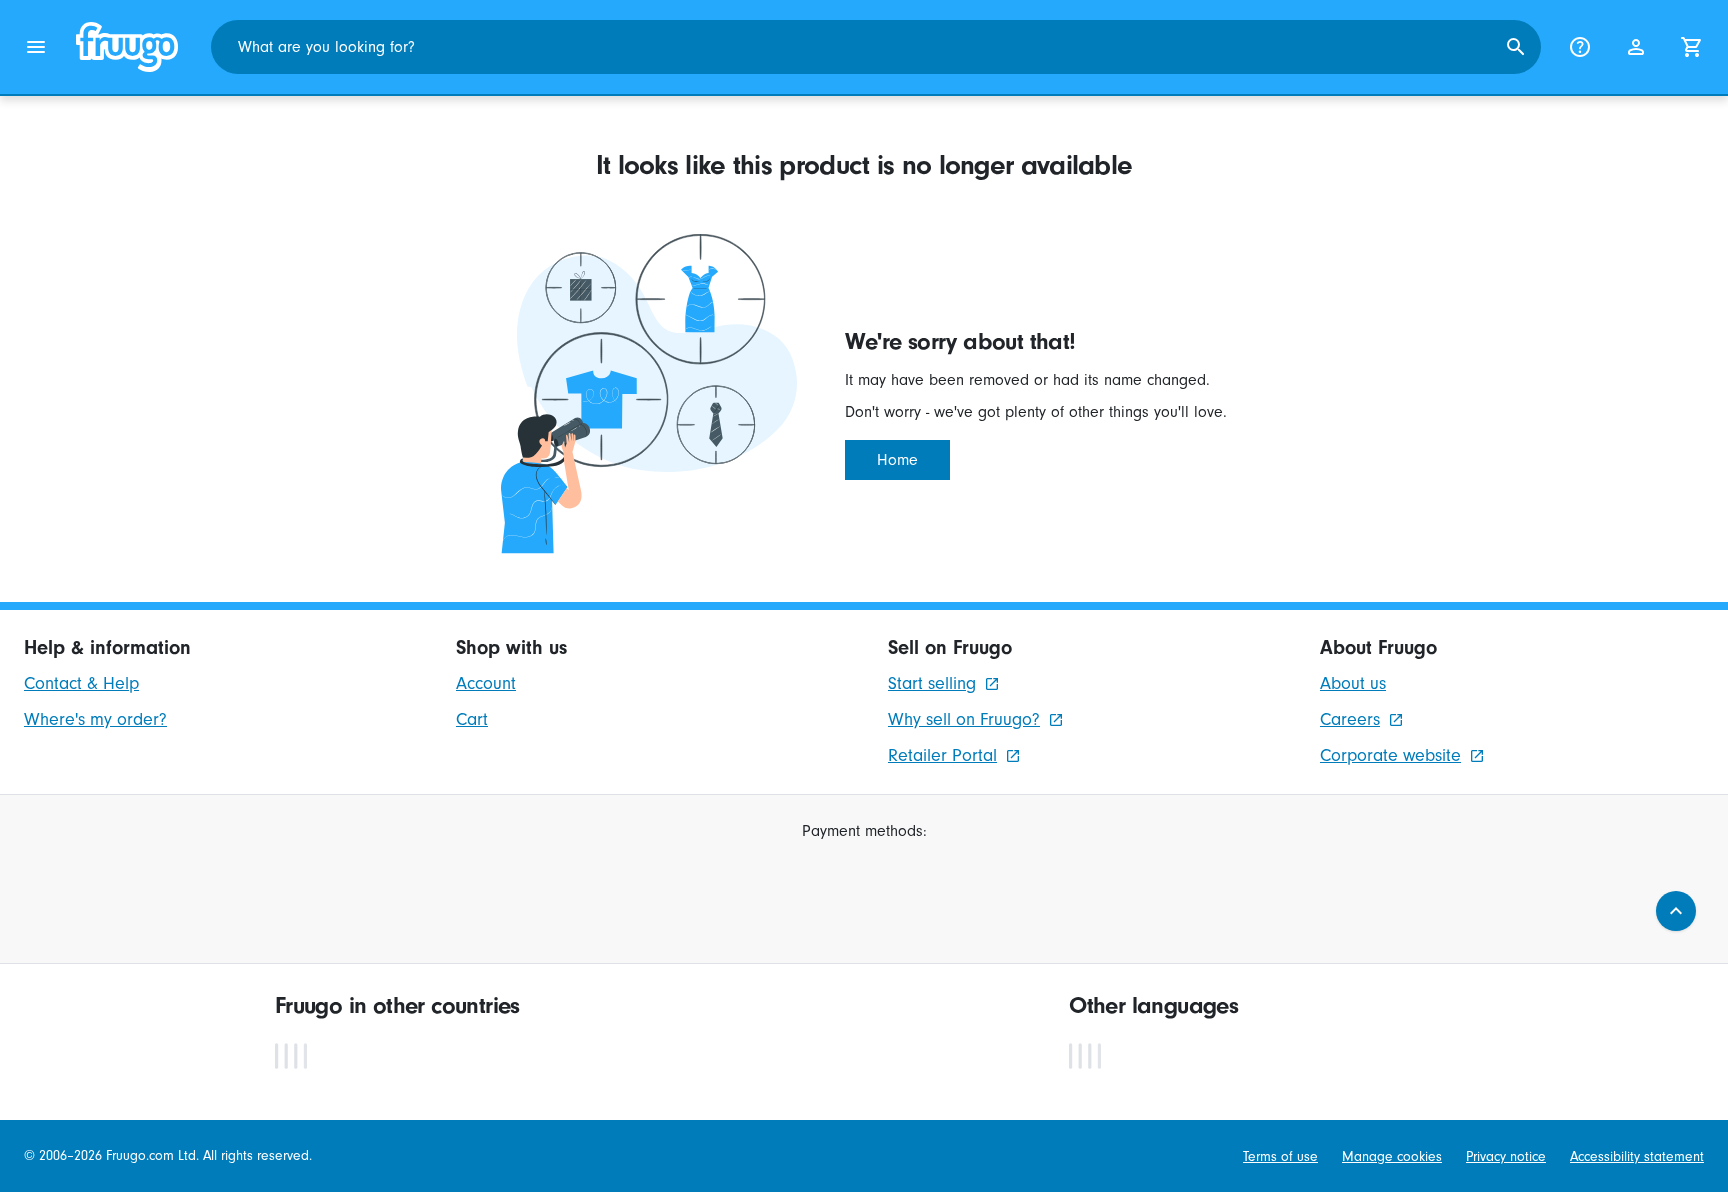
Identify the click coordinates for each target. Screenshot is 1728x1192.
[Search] (1516, 47)
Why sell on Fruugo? (964, 719)
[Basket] (1692, 47)
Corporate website (1390, 755)
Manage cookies (1392, 1156)
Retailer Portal (942, 755)
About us (1353, 683)
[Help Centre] (1580, 47)
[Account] (1636, 47)
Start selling (932, 683)
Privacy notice (1506, 1156)
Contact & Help (81, 683)
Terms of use (1280, 1156)
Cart (472, 719)
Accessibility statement (1637, 1156)
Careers (1350, 719)
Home (897, 460)
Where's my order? (95, 719)
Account (486, 683)
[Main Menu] (36, 47)
